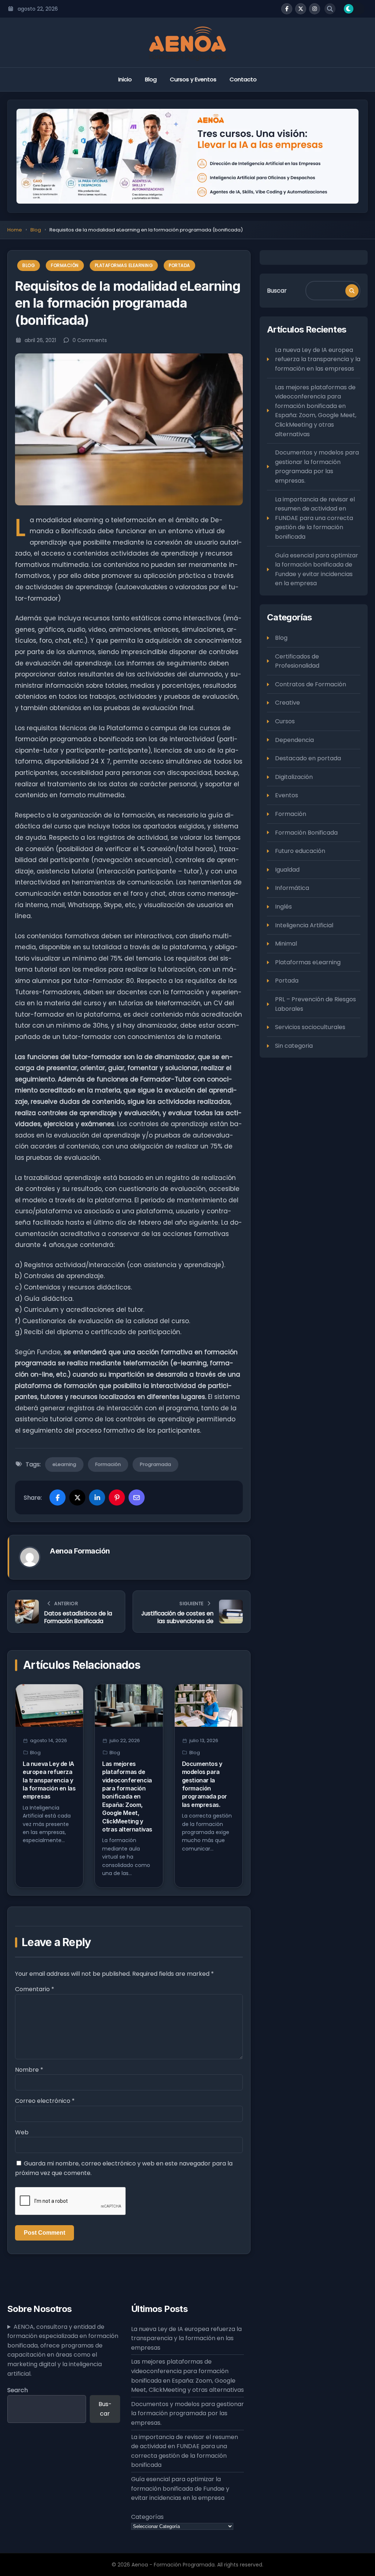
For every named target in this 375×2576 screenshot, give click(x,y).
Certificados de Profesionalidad (297, 661)
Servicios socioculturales (310, 1027)
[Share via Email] (137, 1497)
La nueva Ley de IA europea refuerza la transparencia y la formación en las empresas (49, 1780)
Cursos (285, 721)
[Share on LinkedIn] (97, 1497)
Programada (155, 1464)
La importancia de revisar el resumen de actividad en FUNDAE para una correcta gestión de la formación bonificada (315, 518)
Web (22, 2132)
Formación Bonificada (306, 833)
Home (15, 230)
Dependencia (294, 740)
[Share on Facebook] (57, 1497)
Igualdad (287, 870)
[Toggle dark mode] (354, 9)
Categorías (147, 2517)
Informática (292, 888)
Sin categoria (294, 1046)
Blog (151, 79)
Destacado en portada (308, 758)
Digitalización (294, 777)
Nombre (29, 2070)
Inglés (283, 907)
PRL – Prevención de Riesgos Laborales (315, 1004)
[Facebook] (287, 9)
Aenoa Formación (80, 1551)
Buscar (277, 291)
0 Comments (90, 340)
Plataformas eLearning (124, 265)
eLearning (64, 1464)
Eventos (287, 795)
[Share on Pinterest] (117, 1497)
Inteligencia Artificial (304, 925)
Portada (179, 265)
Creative (287, 703)
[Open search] (330, 9)
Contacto (243, 79)
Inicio (125, 79)
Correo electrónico (45, 2101)
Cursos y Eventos (193, 79)
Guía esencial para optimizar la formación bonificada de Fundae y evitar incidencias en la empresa (317, 569)
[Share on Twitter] (77, 1497)
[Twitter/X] (301, 9)
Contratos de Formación (311, 684)
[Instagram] (315, 9)
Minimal (286, 944)
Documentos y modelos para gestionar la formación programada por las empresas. (317, 467)
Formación (65, 265)
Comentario (35, 1989)
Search (18, 2390)
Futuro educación (300, 851)
